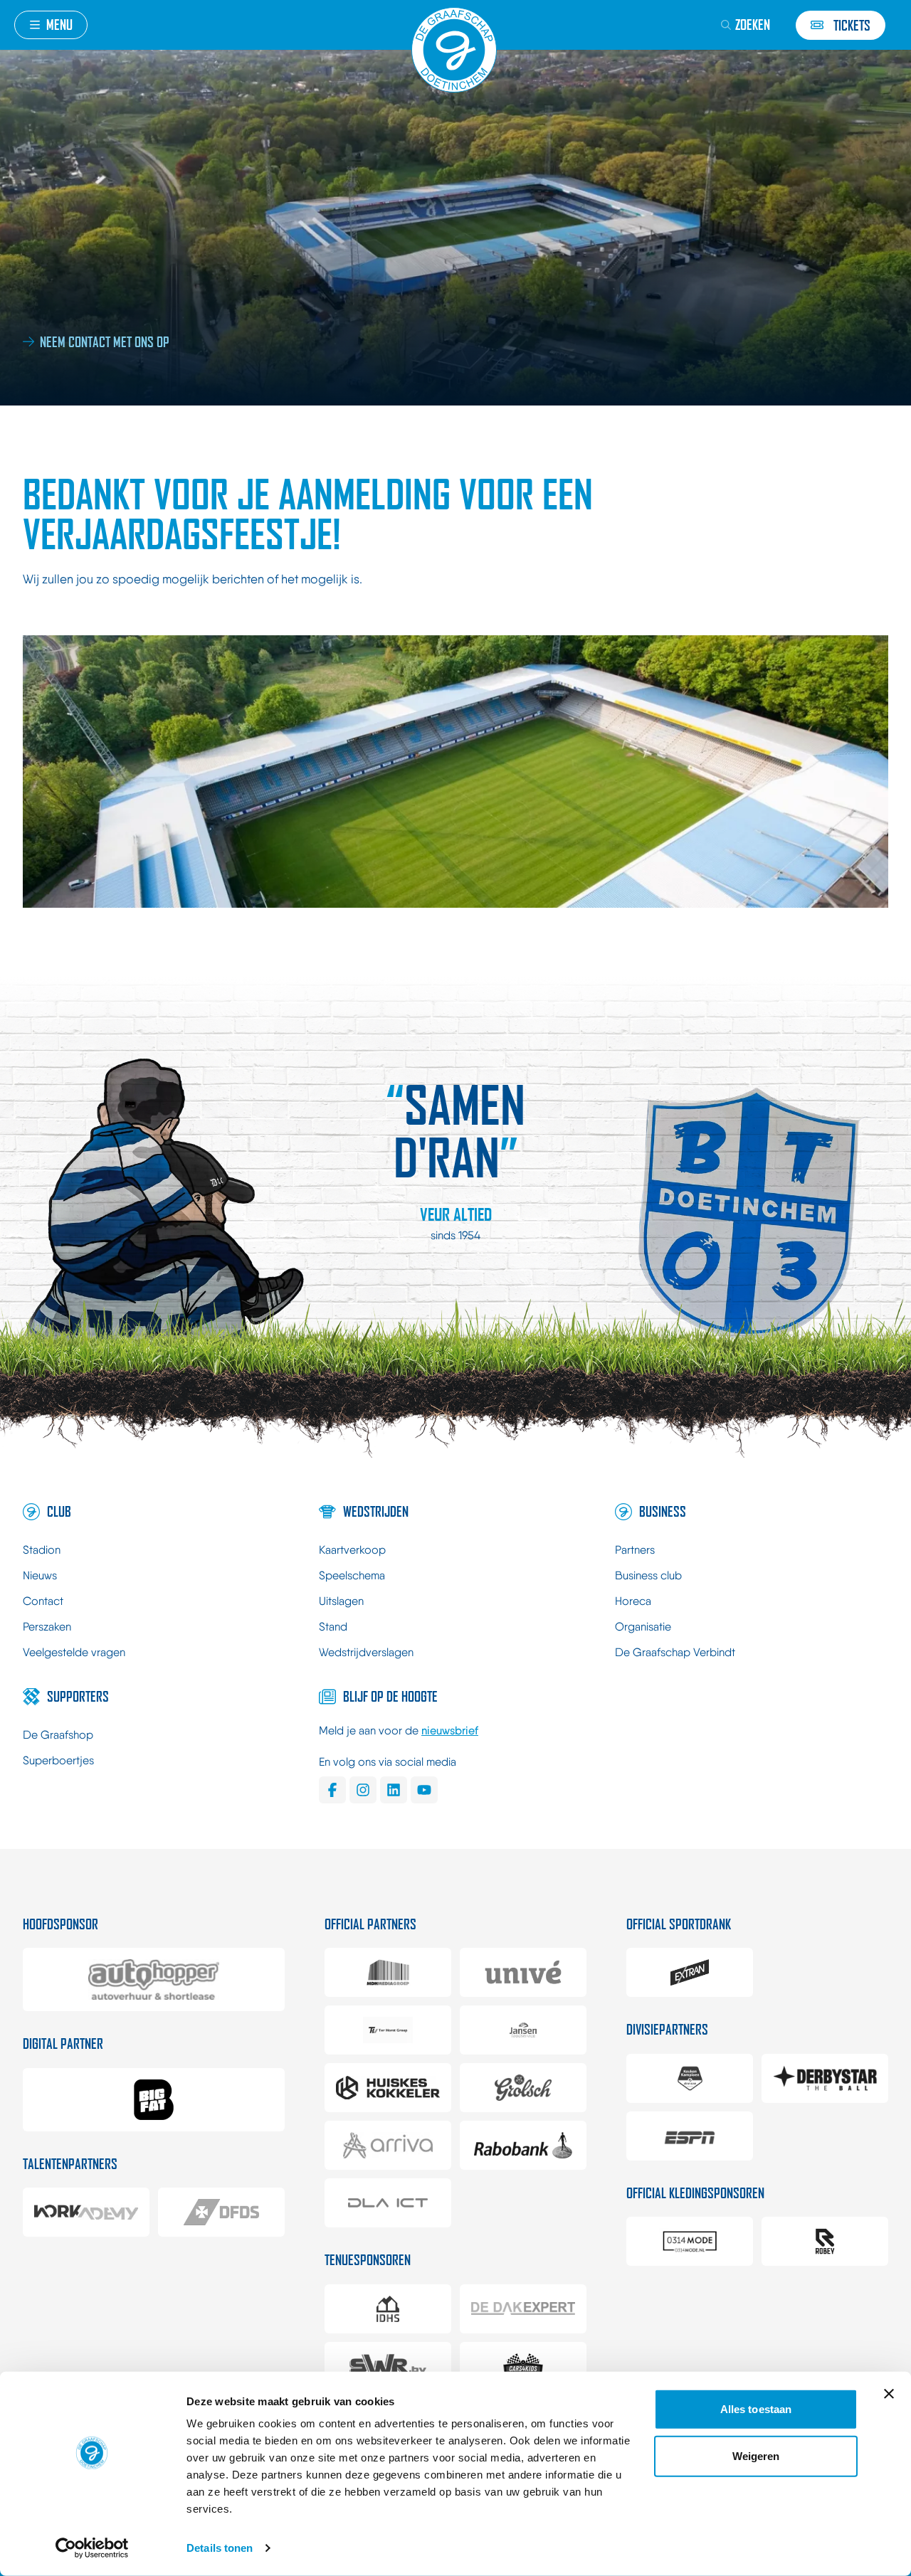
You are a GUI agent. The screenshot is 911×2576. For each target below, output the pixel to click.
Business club (648, 1575)
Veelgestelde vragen (74, 1652)
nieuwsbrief (450, 1730)
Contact (43, 1601)
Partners (635, 1550)
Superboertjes (58, 1760)
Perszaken (47, 1627)
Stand (333, 1627)
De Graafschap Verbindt (675, 1652)
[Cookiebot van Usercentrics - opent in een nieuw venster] (92, 2548)
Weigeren (756, 2455)
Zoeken (753, 25)
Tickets (852, 25)
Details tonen (220, 2548)
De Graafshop (58, 1735)
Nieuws (40, 1575)
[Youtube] (424, 1790)
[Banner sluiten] (889, 2394)
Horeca (633, 1601)
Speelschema (352, 1575)
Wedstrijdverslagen (366, 1652)
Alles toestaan (756, 2409)
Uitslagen (341, 1601)
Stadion (42, 1550)
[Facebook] (332, 1790)
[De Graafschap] (455, 50)
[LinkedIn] (394, 1790)
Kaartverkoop (352, 1550)
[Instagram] (363, 1790)
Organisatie (643, 1627)
